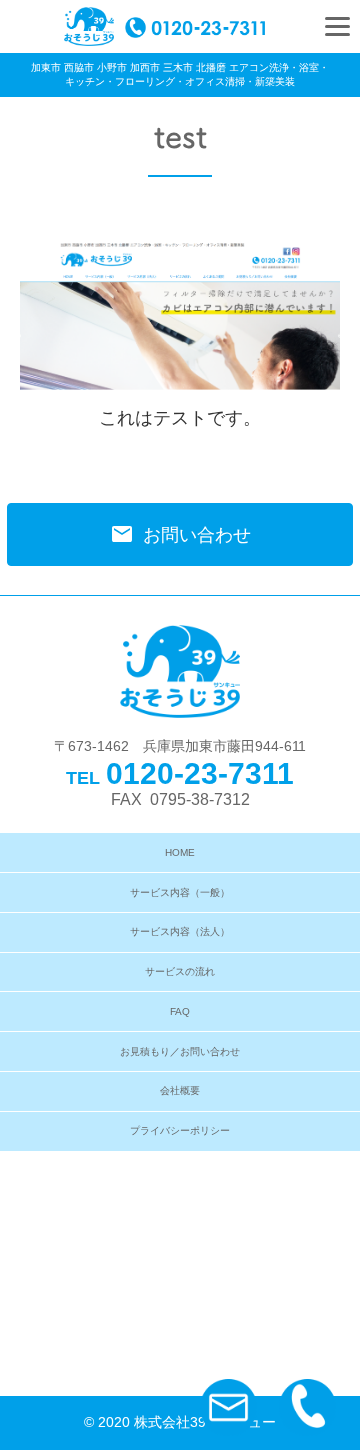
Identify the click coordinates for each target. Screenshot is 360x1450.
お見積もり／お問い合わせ (180, 1051)
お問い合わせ (180, 534)
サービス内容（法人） (180, 931)
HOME (180, 852)
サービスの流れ (180, 971)
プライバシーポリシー (180, 1130)
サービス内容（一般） (180, 892)
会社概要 (180, 1090)
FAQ (180, 1011)
